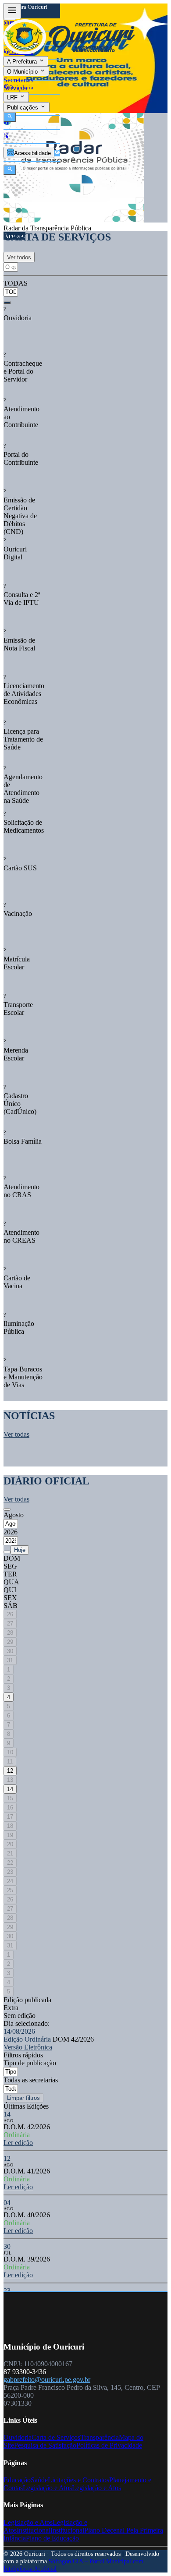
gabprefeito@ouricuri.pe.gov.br (47, 2380)
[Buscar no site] (10, 170)
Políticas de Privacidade (109, 2445)
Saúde (39, 2480)
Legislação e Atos (47, 2488)
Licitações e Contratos (78, 2480)
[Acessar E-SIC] (6, 136)
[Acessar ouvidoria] (6, 123)
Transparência (100, 2437)
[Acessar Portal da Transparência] (57, 153)
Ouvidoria (18, 2437)
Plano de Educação (52, 2538)
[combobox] (12, 288)
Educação (17, 2480)
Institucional (34, 2530)
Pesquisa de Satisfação (45, 2445)
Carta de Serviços (56, 2437)
